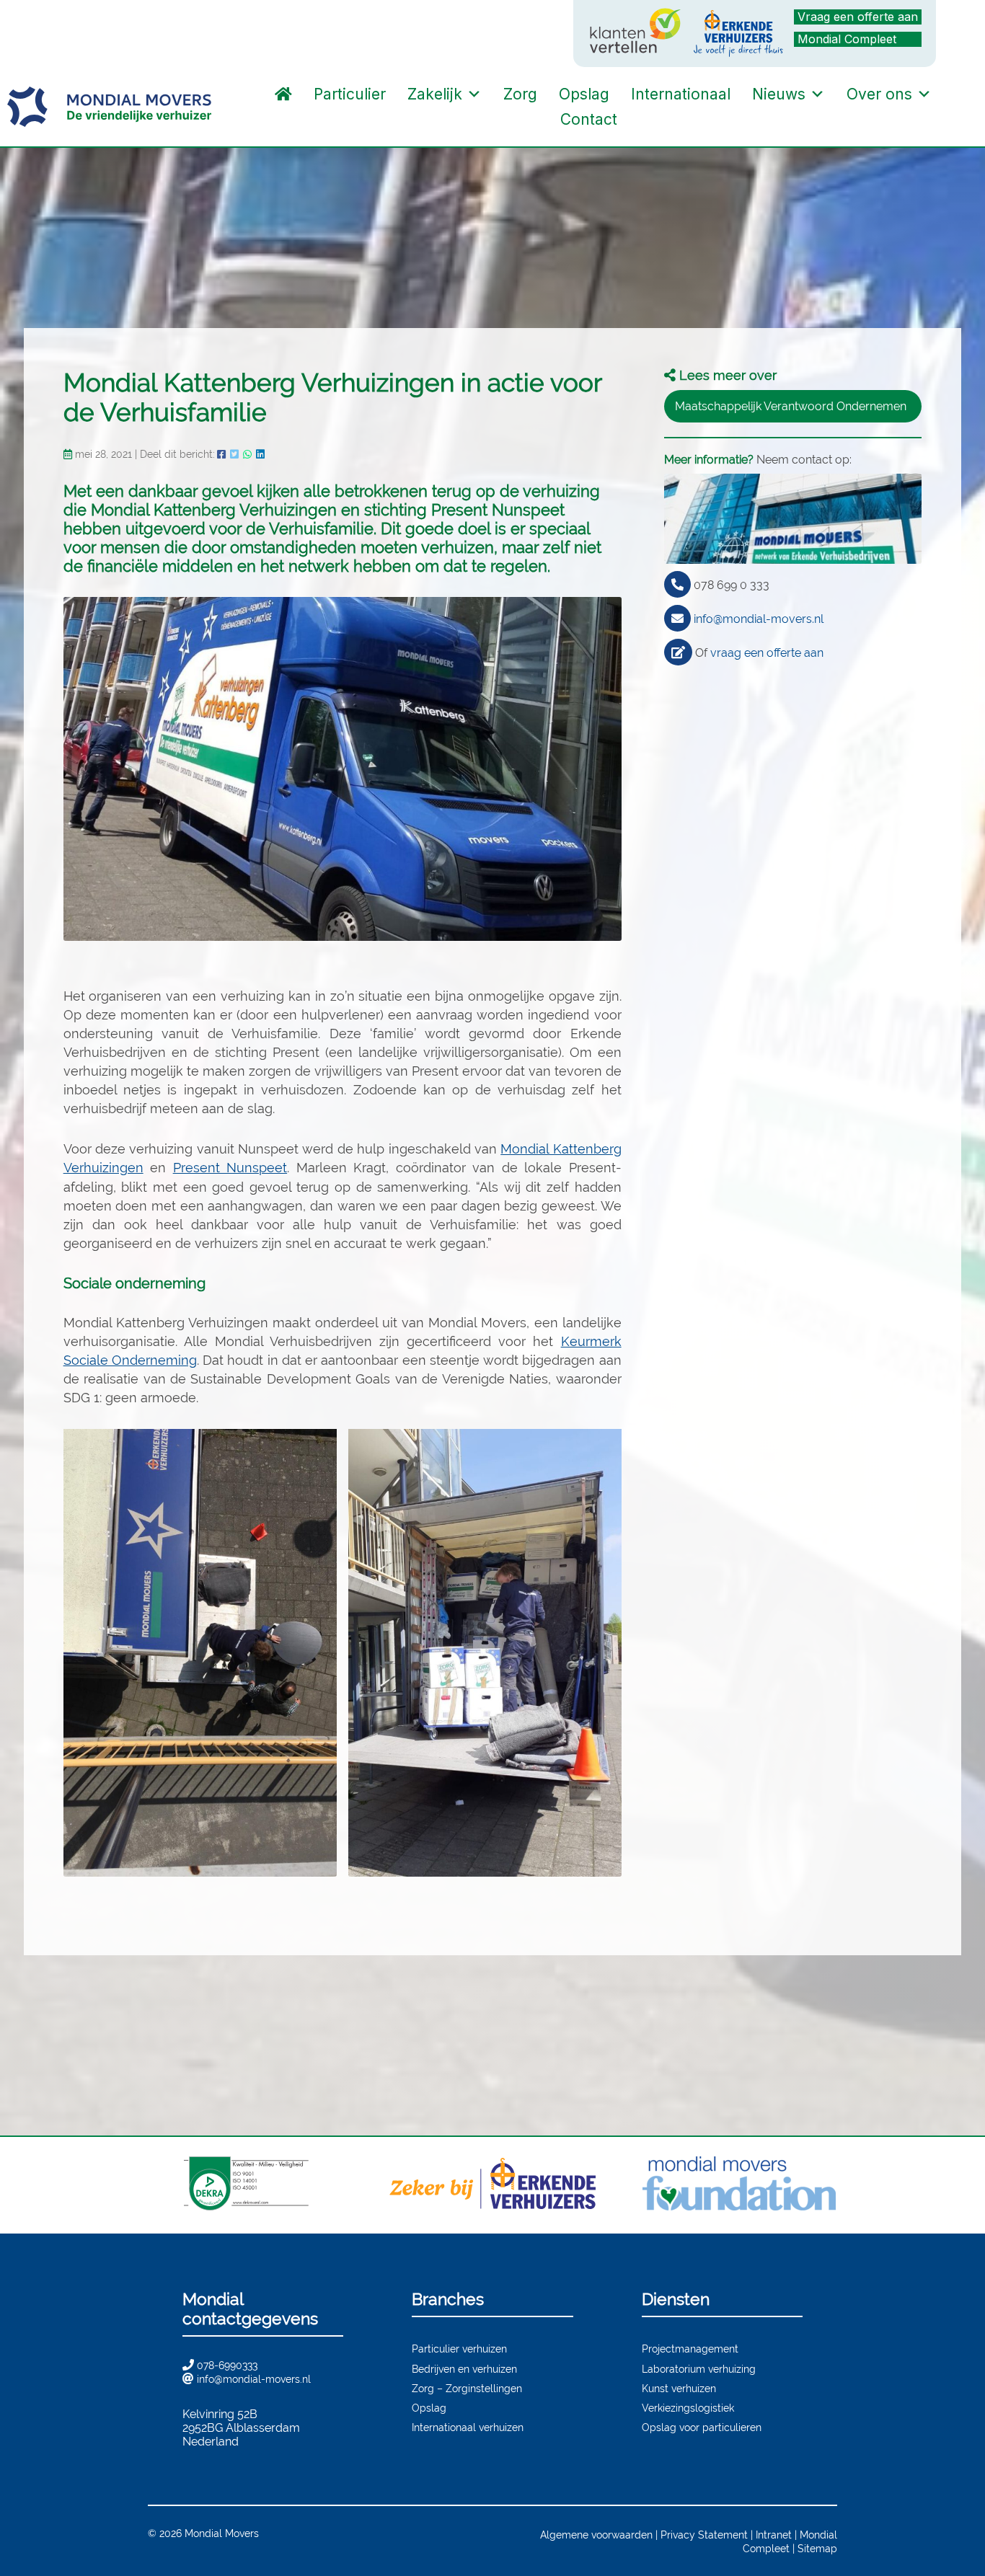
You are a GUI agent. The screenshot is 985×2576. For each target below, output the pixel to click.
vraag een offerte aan (767, 653)
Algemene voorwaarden (596, 2535)
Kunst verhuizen (679, 2388)
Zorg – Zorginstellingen (467, 2388)
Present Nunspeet (230, 1168)
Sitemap (817, 2548)
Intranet (774, 2535)
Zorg (520, 94)
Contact (589, 119)
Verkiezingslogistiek (688, 2408)
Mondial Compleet (847, 39)
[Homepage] (283, 94)
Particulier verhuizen (459, 2349)
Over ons (879, 94)
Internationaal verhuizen (468, 2427)
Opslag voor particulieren (702, 2427)
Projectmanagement (690, 2349)
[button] (642, 120)
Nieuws (779, 94)
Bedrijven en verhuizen (464, 2369)
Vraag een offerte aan (858, 17)
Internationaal (681, 94)
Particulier (350, 94)
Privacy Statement (704, 2535)
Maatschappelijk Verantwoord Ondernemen (791, 406)
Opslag (584, 94)
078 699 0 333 (732, 585)
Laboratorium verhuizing (699, 2369)
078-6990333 (227, 2365)
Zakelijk (435, 94)
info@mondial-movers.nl (759, 619)
